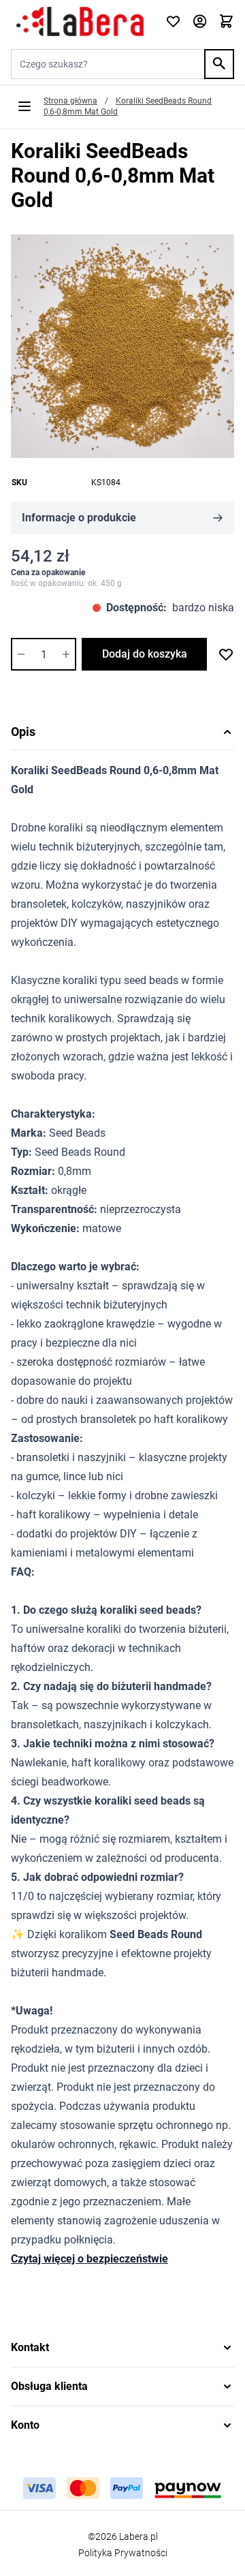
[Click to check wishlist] (173, 22)
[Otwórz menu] (24, 106)
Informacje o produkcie (79, 518)
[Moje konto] (200, 22)
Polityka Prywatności (123, 2553)
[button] (122, 2348)
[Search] (219, 64)
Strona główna (70, 101)
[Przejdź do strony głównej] (80, 22)
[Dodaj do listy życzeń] (226, 654)
